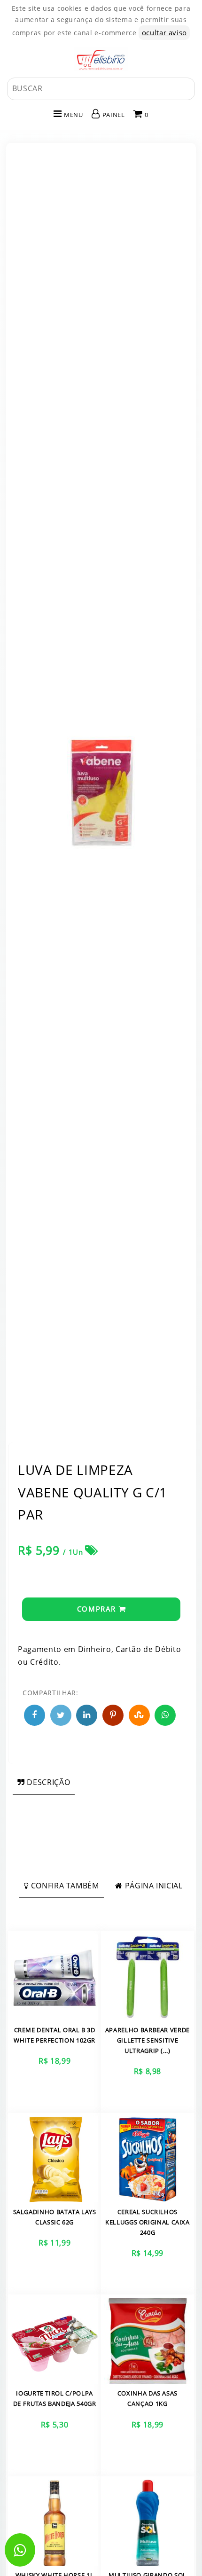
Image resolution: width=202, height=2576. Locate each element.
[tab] (44, 1782)
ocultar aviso (164, 32)
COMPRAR (98, 1609)
